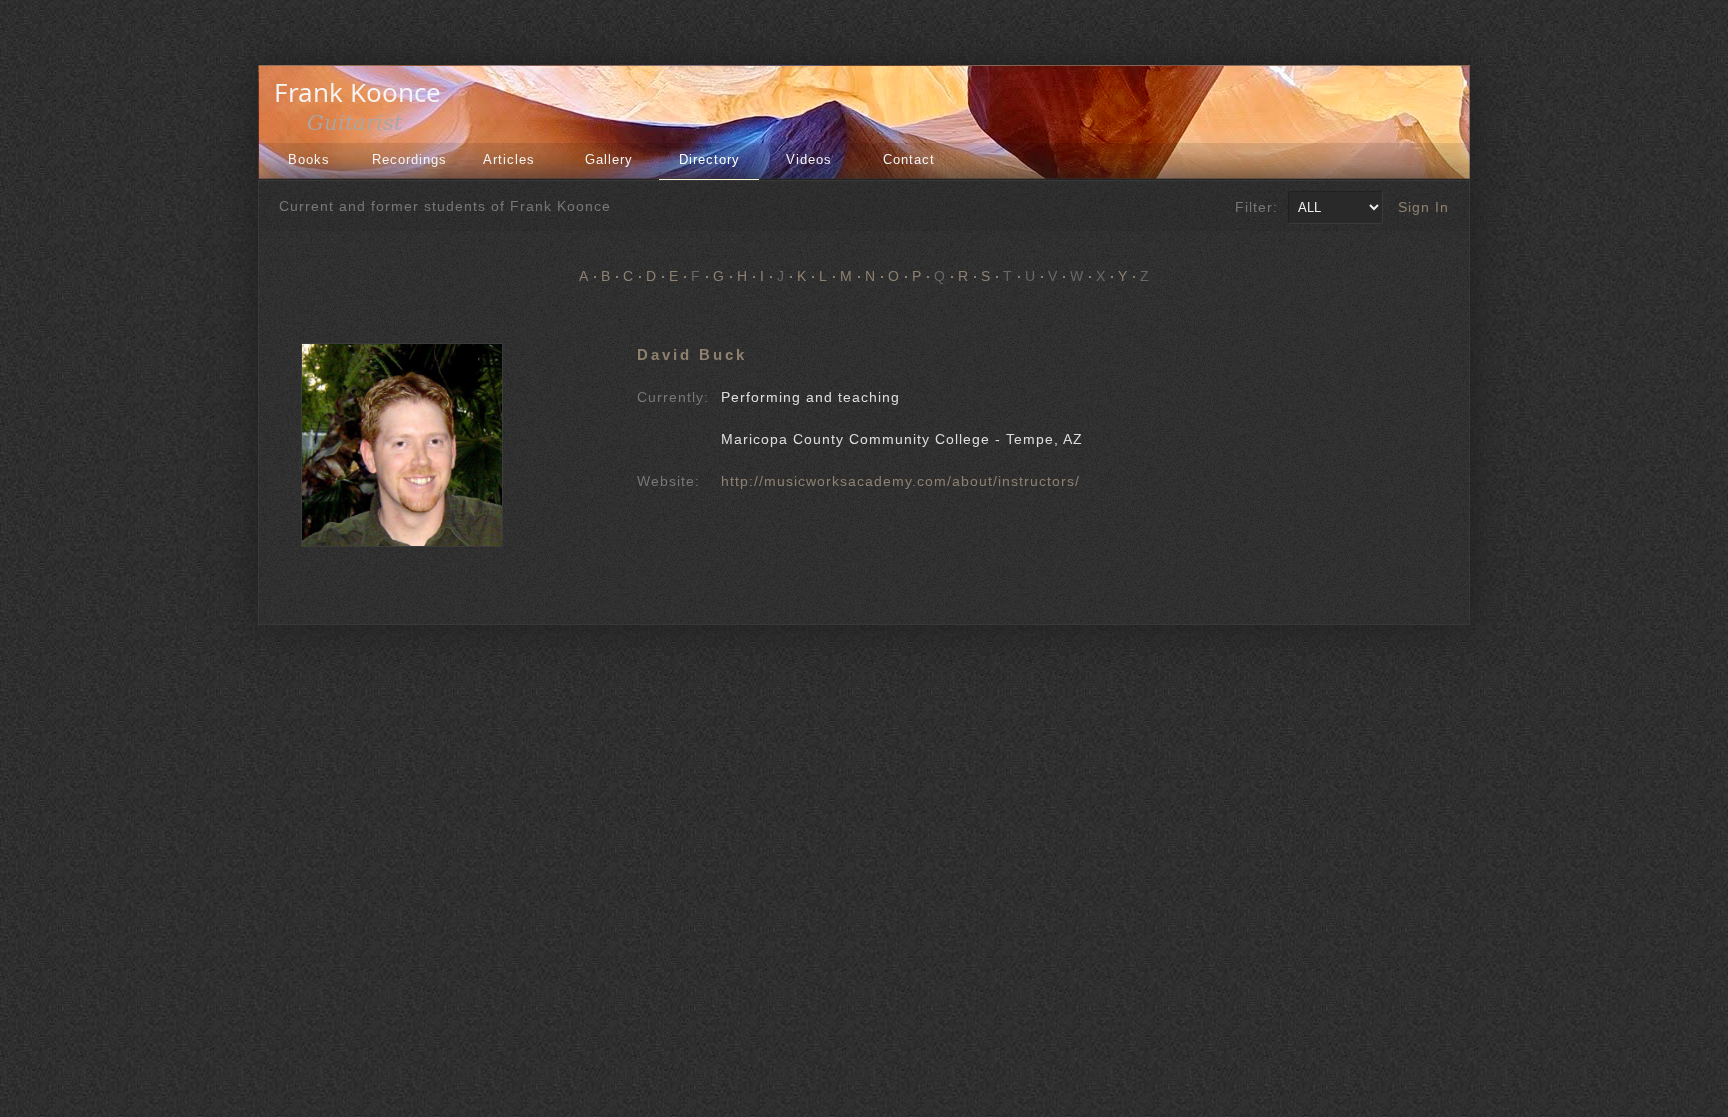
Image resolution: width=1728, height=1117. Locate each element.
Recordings (409, 159)
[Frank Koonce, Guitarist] (363, 128)
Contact (909, 159)
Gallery (609, 159)
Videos (809, 159)
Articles (509, 159)
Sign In (1423, 207)
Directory (709, 159)
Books (309, 159)
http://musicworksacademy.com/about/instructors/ (900, 481)
